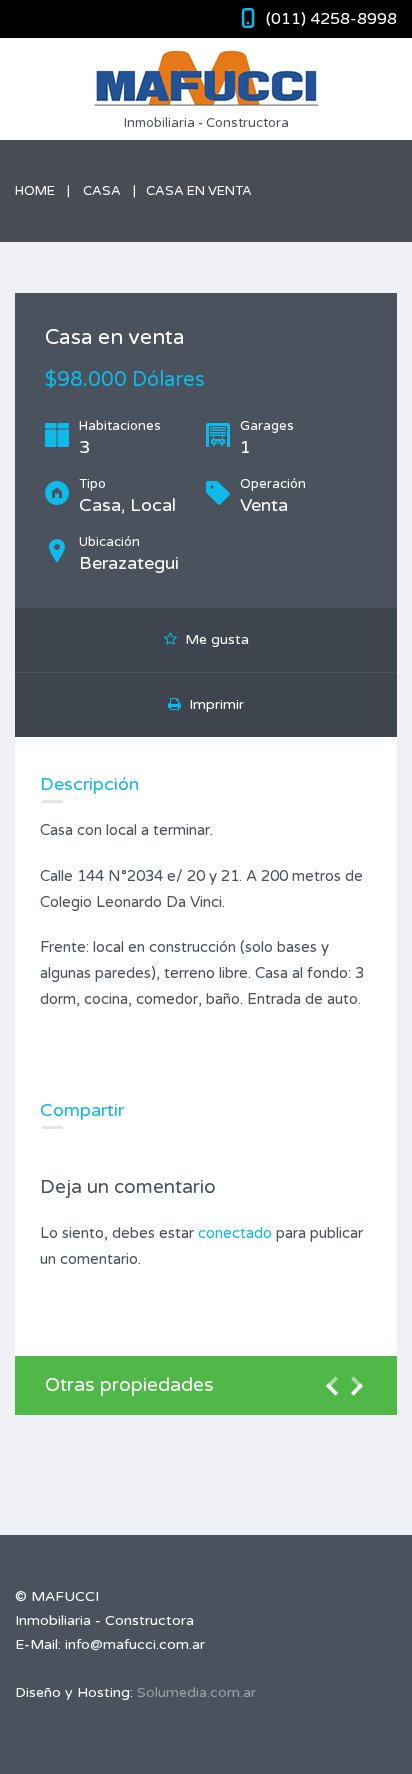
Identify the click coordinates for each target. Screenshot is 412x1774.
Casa (102, 191)
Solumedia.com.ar (196, 1692)
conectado (235, 1233)
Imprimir (212, 704)
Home (35, 191)
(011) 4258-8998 (331, 19)
